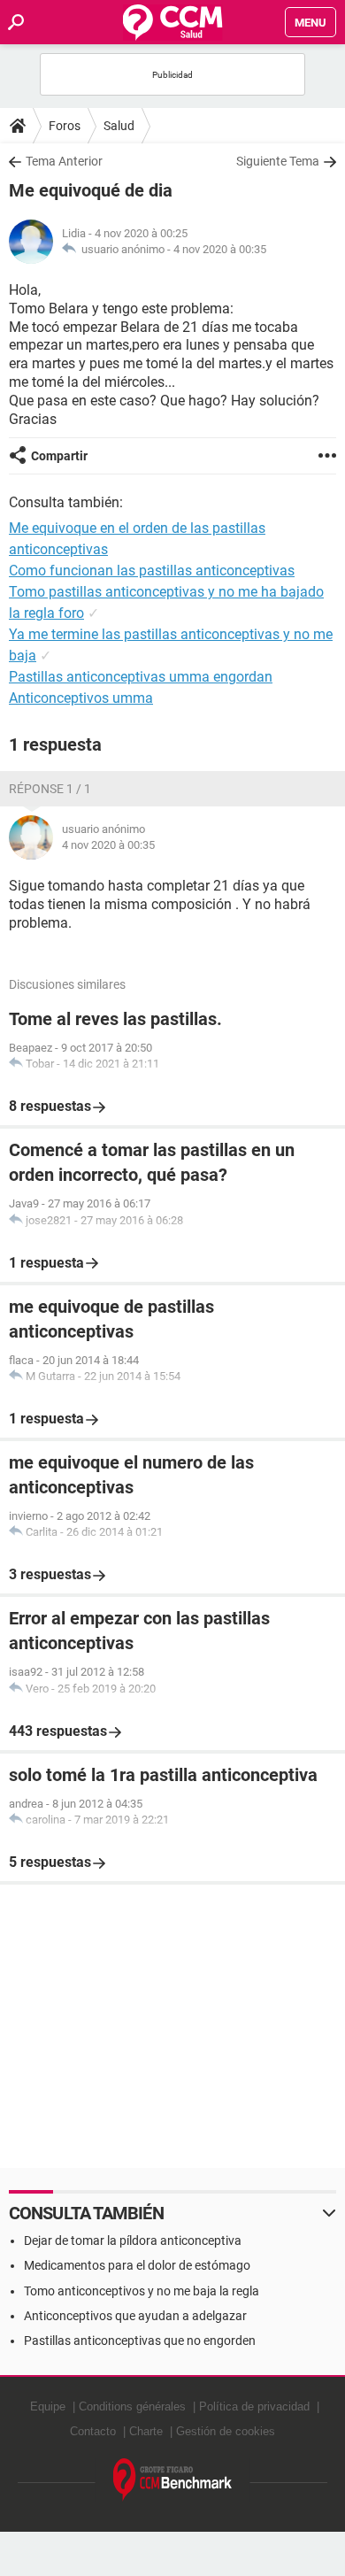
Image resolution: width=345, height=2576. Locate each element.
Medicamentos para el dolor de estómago (137, 2265)
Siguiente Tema (278, 161)
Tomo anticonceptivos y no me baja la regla (142, 2291)
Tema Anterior (64, 161)
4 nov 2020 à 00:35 (220, 249)
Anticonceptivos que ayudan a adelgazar (135, 2316)
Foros (65, 126)
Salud (119, 126)
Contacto (93, 2431)
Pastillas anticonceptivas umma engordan (141, 677)
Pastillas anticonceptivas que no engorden (140, 2341)
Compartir (59, 456)
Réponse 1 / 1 (50, 789)
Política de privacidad (254, 2406)
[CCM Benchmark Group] (173, 2480)
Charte (146, 2431)
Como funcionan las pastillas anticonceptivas (152, 571)
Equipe (48, 2406)
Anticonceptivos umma (81, 698)
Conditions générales (132, 2406)
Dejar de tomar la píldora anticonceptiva (133, 2241)
